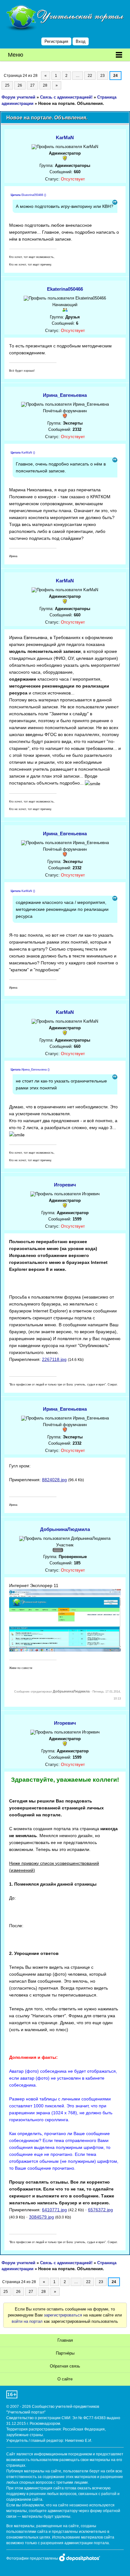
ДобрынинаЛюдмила (65, 1529)
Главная (65, 2340)
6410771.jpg (54, 2210)
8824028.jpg (54, 1480)
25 (7, 85)
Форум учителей (18, 97)
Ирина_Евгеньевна (65, 395)
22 (90, 76)
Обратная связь (65, 2366)
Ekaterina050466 (65, 289)
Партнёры (65, 2353)
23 (103, 76)
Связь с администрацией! (66, 97)
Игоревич (65, 1185)
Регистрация (56, 41)
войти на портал (27, 2321)
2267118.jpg (54, 1359)
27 (32, 85)
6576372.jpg (100, 2210)
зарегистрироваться (63, 2315)
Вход (81, 41)
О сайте (65, 2379)
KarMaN (65, 137)
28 (45, 85)
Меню (16, 55)
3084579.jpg (41, 2217)
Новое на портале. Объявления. (71, 103)
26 (20, 85)
